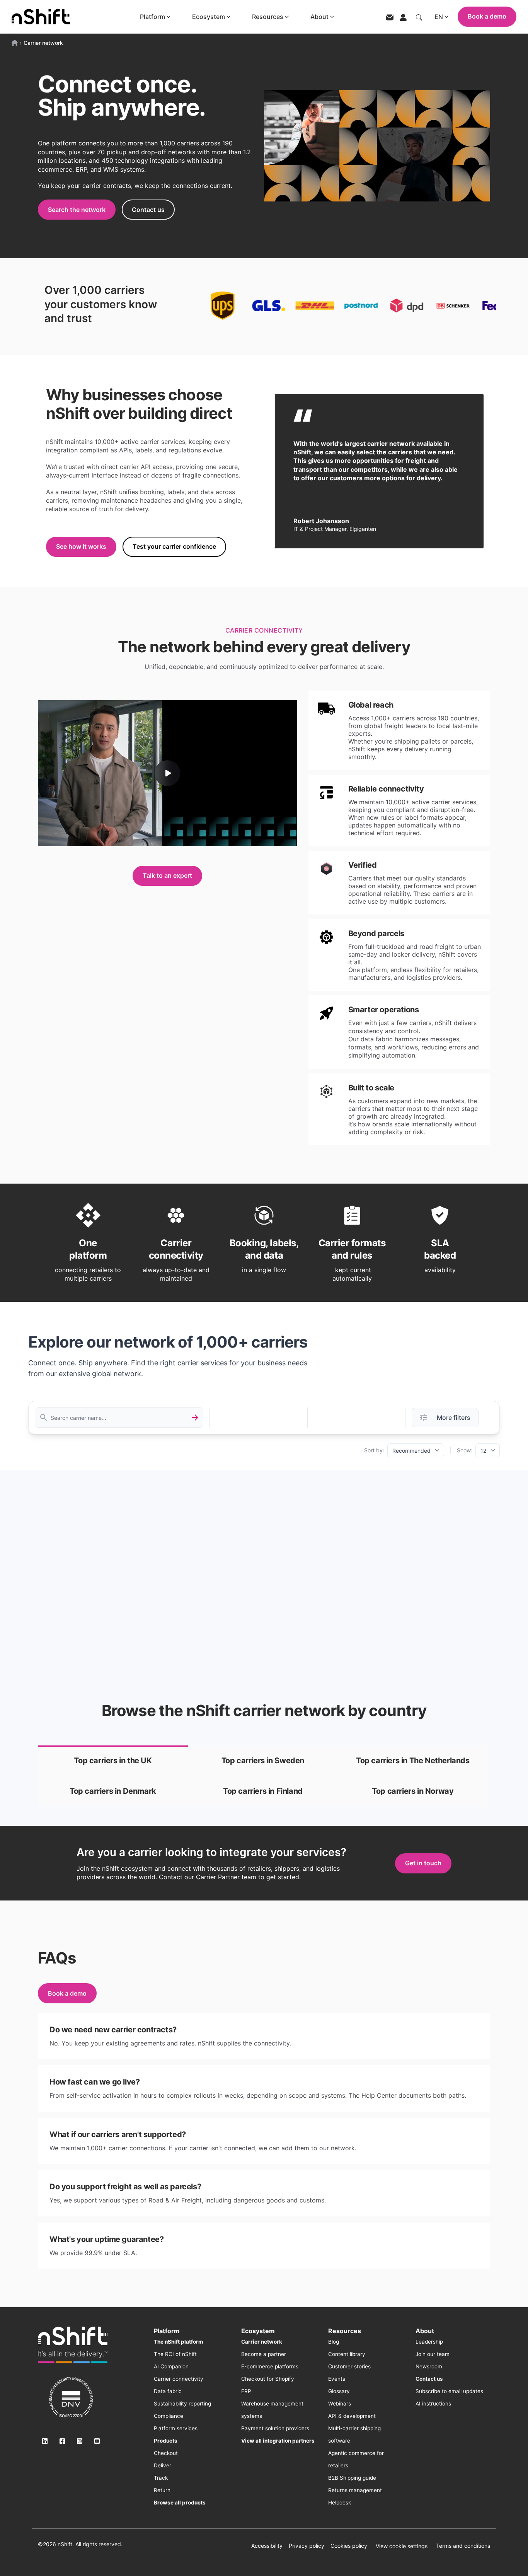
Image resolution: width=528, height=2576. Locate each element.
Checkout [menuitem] (166, 2453)
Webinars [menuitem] (340, 2404)
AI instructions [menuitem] (433, 2404)
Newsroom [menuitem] (429, 2366)
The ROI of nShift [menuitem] (175, 2354)
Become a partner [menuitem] (264, 2354)
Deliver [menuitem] (163, 2465)
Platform (152, 17)
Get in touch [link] (423, 1863)
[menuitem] (178, 2342)
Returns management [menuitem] (355, 2490)
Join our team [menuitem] (433, 2354)
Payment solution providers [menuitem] (275, 2428)
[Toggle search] (419, 17)
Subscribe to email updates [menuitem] (449, 2391)
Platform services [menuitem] (176, 2428)
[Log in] (403, 17)
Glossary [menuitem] (339, 2391)
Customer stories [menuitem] (349, 2366)
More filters (454, 1418)
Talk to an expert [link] (167, 875)
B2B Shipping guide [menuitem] (352, 2478)
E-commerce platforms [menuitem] (270, 2366)
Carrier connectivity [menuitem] (179, 2379)
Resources (268, 17)
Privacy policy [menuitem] (307, 2546)
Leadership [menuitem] (429, 2342)
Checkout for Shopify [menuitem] (268, 2379)
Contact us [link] (148, 210)
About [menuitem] (425, 2331)
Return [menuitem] (162, 2490)
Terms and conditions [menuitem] (463, 2546)
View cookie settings (402, 2546)
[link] (113, 1761)
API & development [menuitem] (352, 2416)
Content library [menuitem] (347, 2354)
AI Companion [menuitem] (171, 2366)
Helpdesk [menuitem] (340, 2503)
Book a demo (487, 16)
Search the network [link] (77, 210)
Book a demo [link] (67, 1993)
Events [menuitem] (337, 2379)
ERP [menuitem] (246, 2391)
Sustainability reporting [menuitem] (182, 2404)
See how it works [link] (81, 546)
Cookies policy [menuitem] (349, 2546)
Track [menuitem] (161, 2478)
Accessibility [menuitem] (267, 2546)
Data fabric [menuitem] (168, 2391)
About (319, 17)
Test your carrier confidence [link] (174, 546)
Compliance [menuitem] (169, 2416)
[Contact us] (390, 17)
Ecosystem (209, 17)
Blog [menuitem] (334, 2342)
